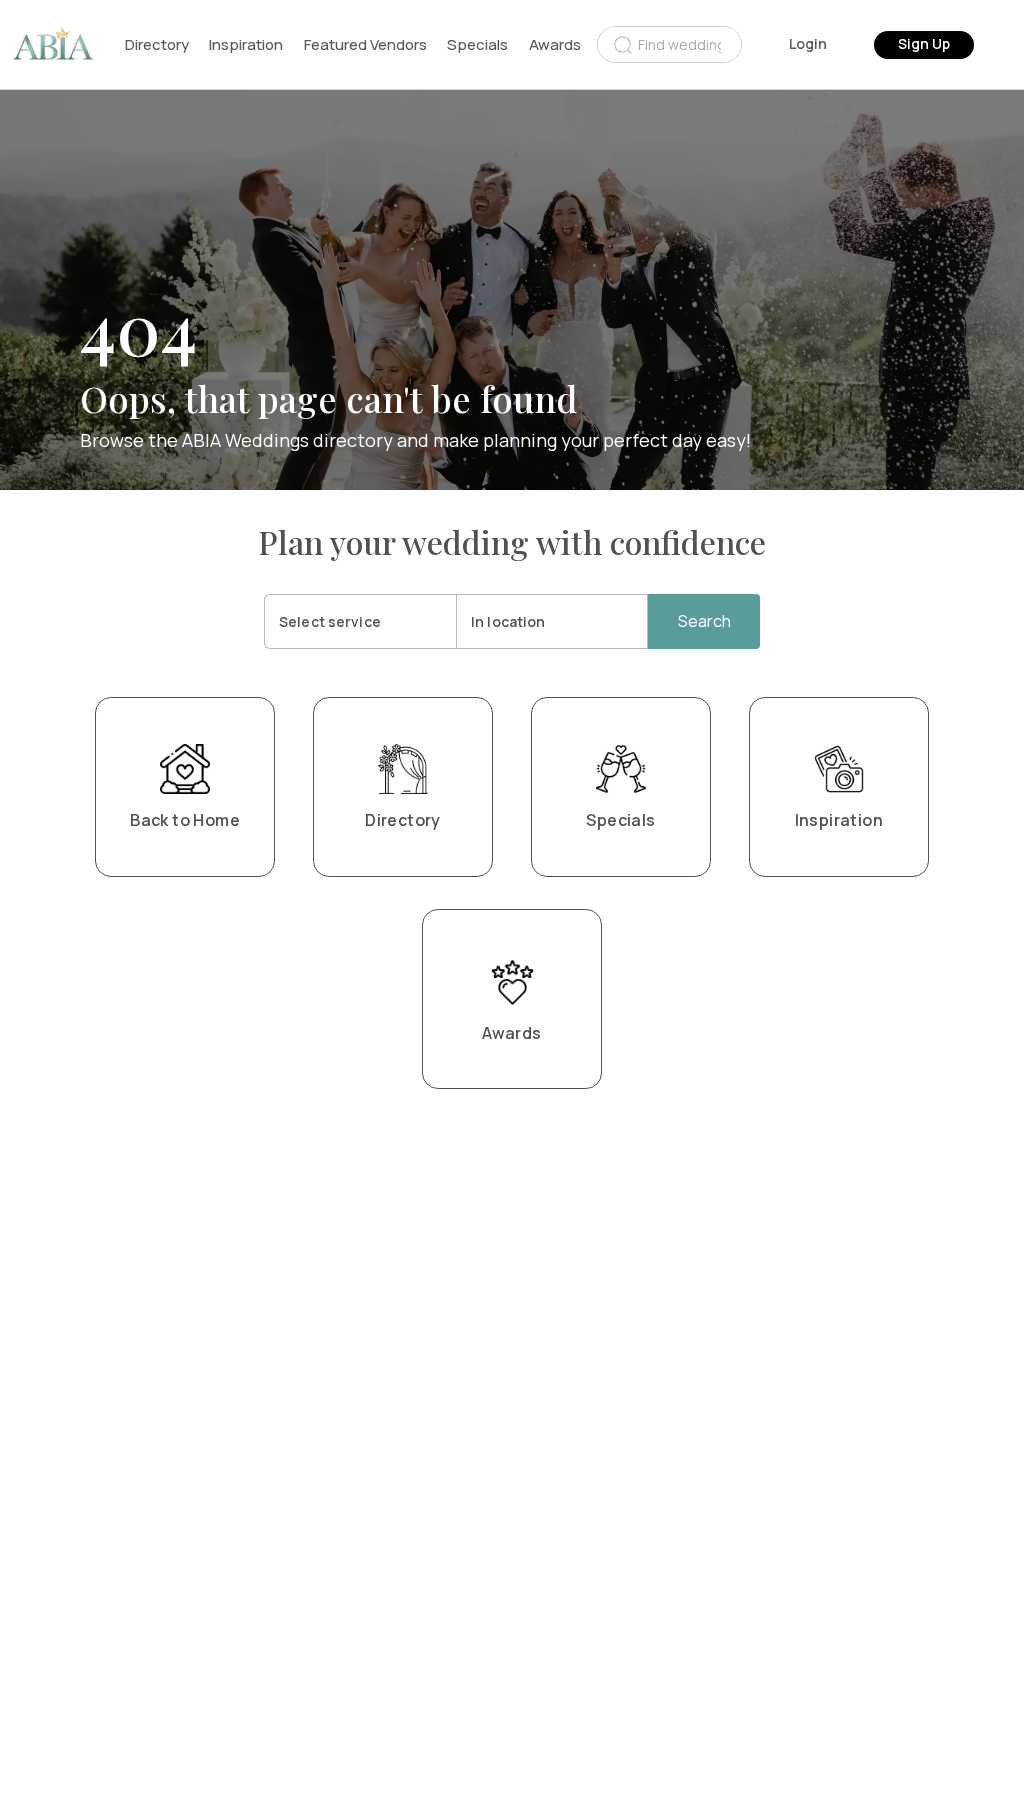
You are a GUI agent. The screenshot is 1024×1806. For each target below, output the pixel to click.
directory (157, 44)
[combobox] (669, 44)
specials (477, 44)
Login (808, 43)
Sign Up (924, 43)
